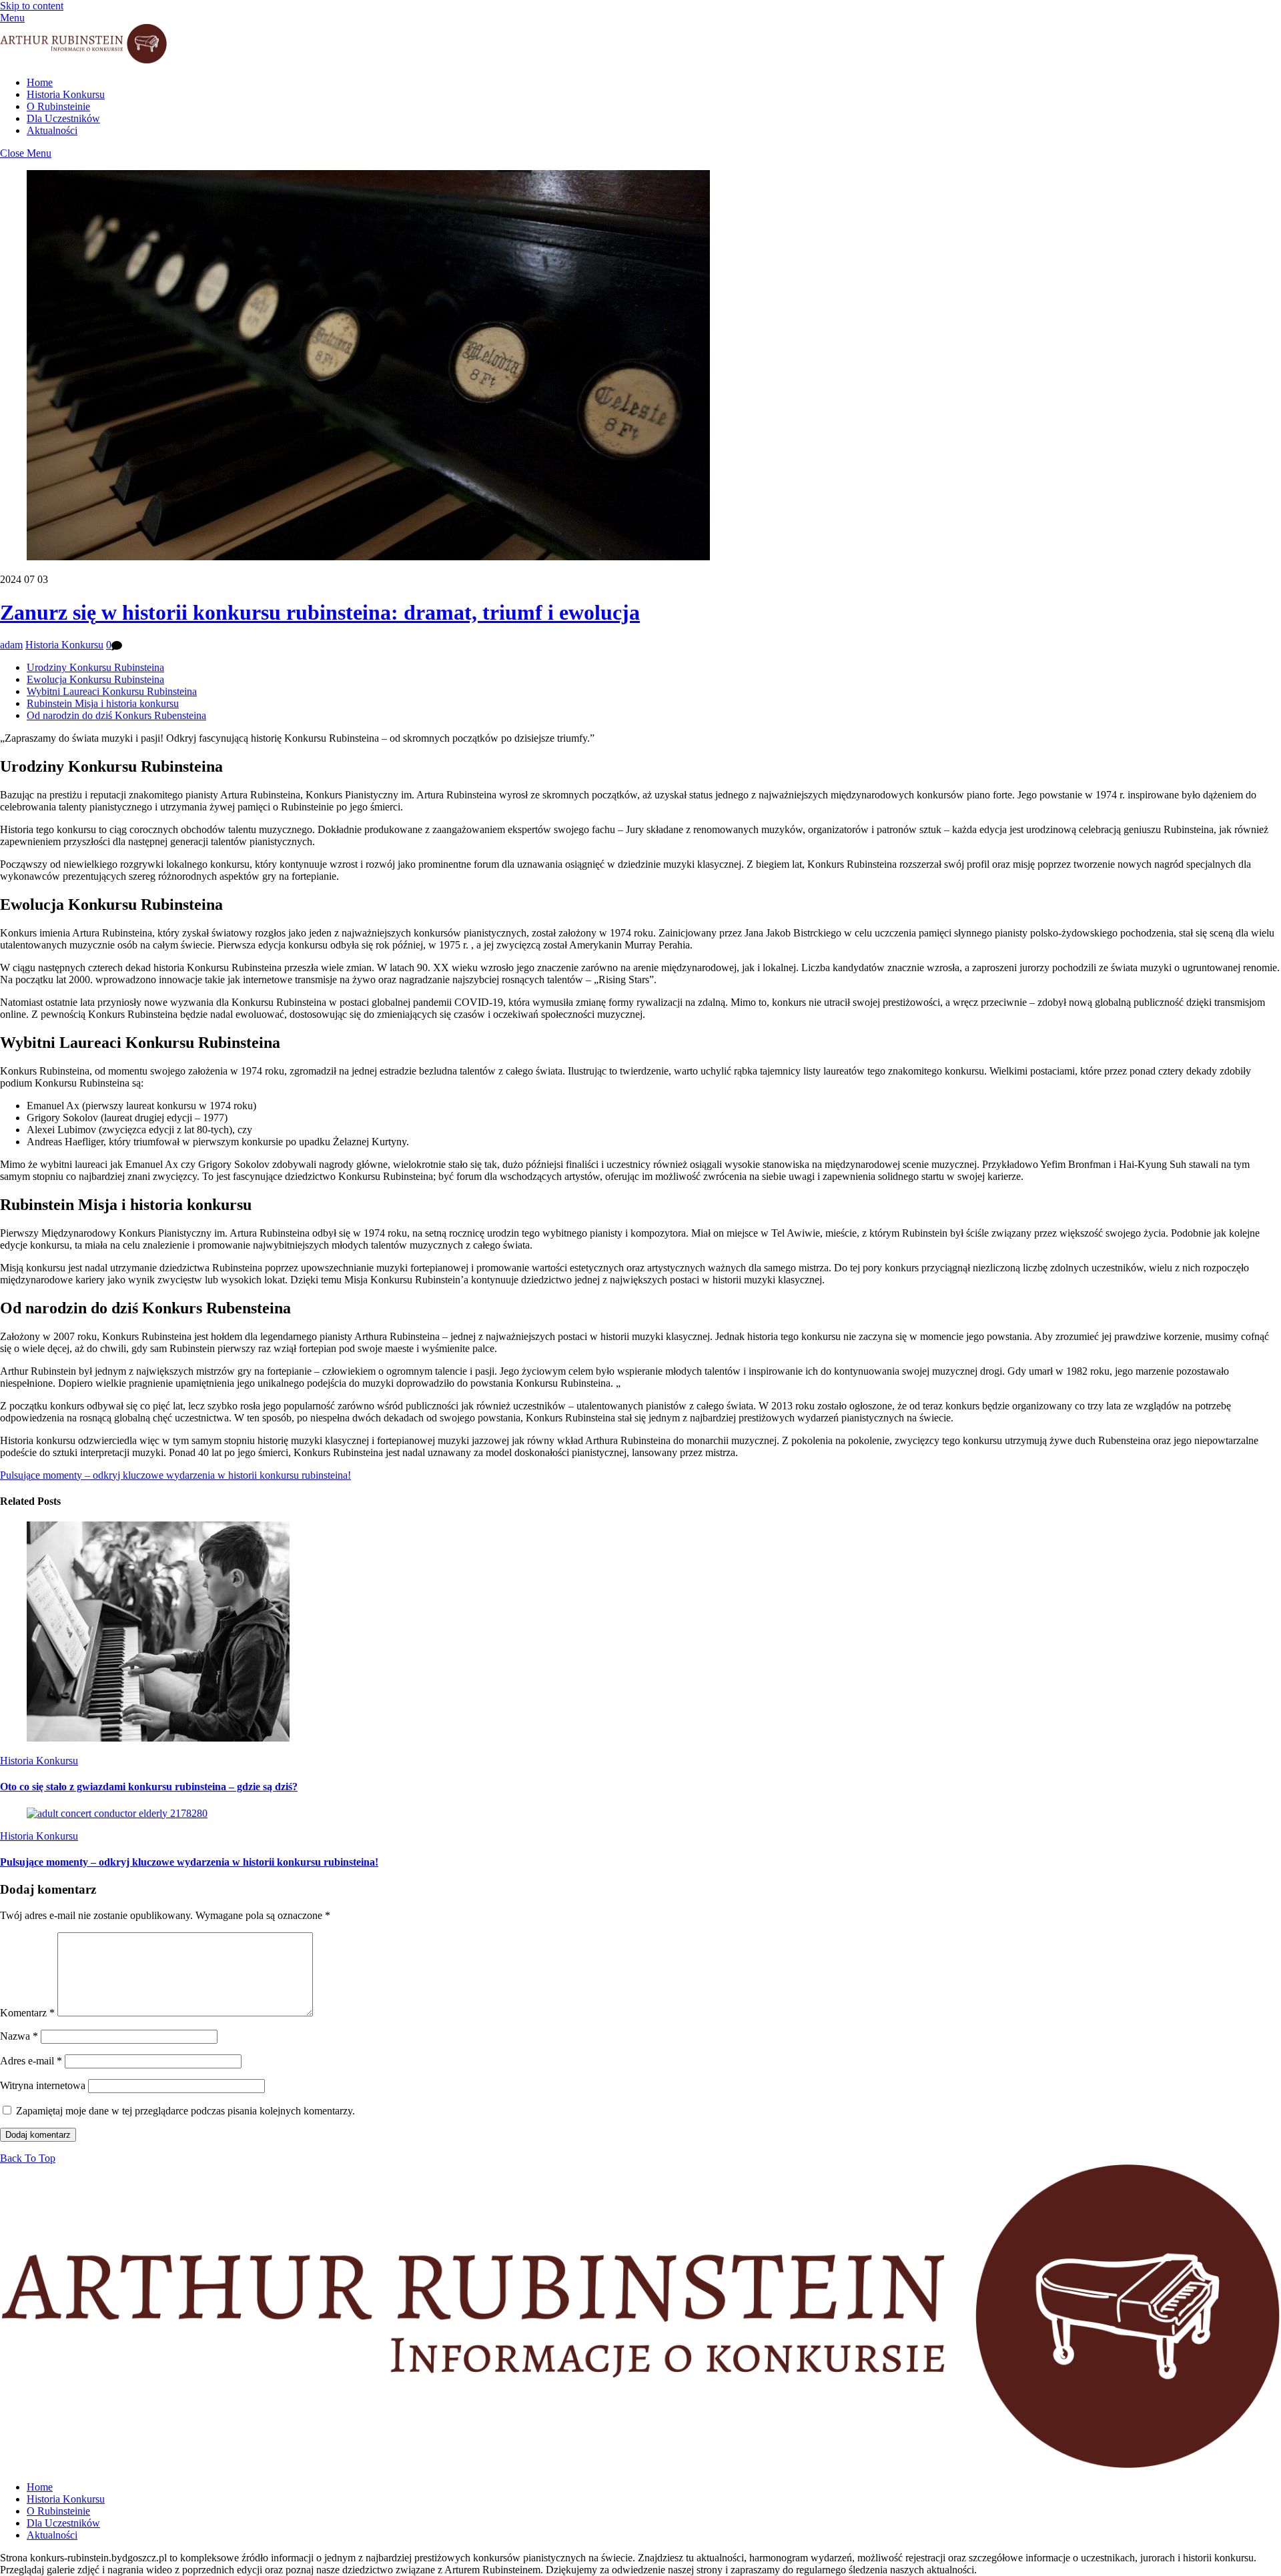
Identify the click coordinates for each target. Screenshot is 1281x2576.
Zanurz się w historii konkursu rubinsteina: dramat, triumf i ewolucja (320, 612)
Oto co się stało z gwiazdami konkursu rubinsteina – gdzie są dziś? (149, 1787)
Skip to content (32, 6)
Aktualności (52, 130)
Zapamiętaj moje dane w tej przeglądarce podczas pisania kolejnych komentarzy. (185, 2111)
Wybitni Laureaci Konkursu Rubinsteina (112, 691)
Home (40, 82)
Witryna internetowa (43, 2085)
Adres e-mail (31, 2061)
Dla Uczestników (63, 118)
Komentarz (27, 2013)
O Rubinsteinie (58, 106)
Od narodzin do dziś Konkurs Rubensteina (116, 715)
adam (11, 645)
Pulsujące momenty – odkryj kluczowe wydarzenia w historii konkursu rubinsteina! (175, 1475)
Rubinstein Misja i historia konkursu (103, 703)
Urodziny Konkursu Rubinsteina (95, 667)
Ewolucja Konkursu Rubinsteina (95, 679)
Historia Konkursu (66, 94)
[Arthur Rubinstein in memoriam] (83, 60)
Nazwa (19, 2036)
